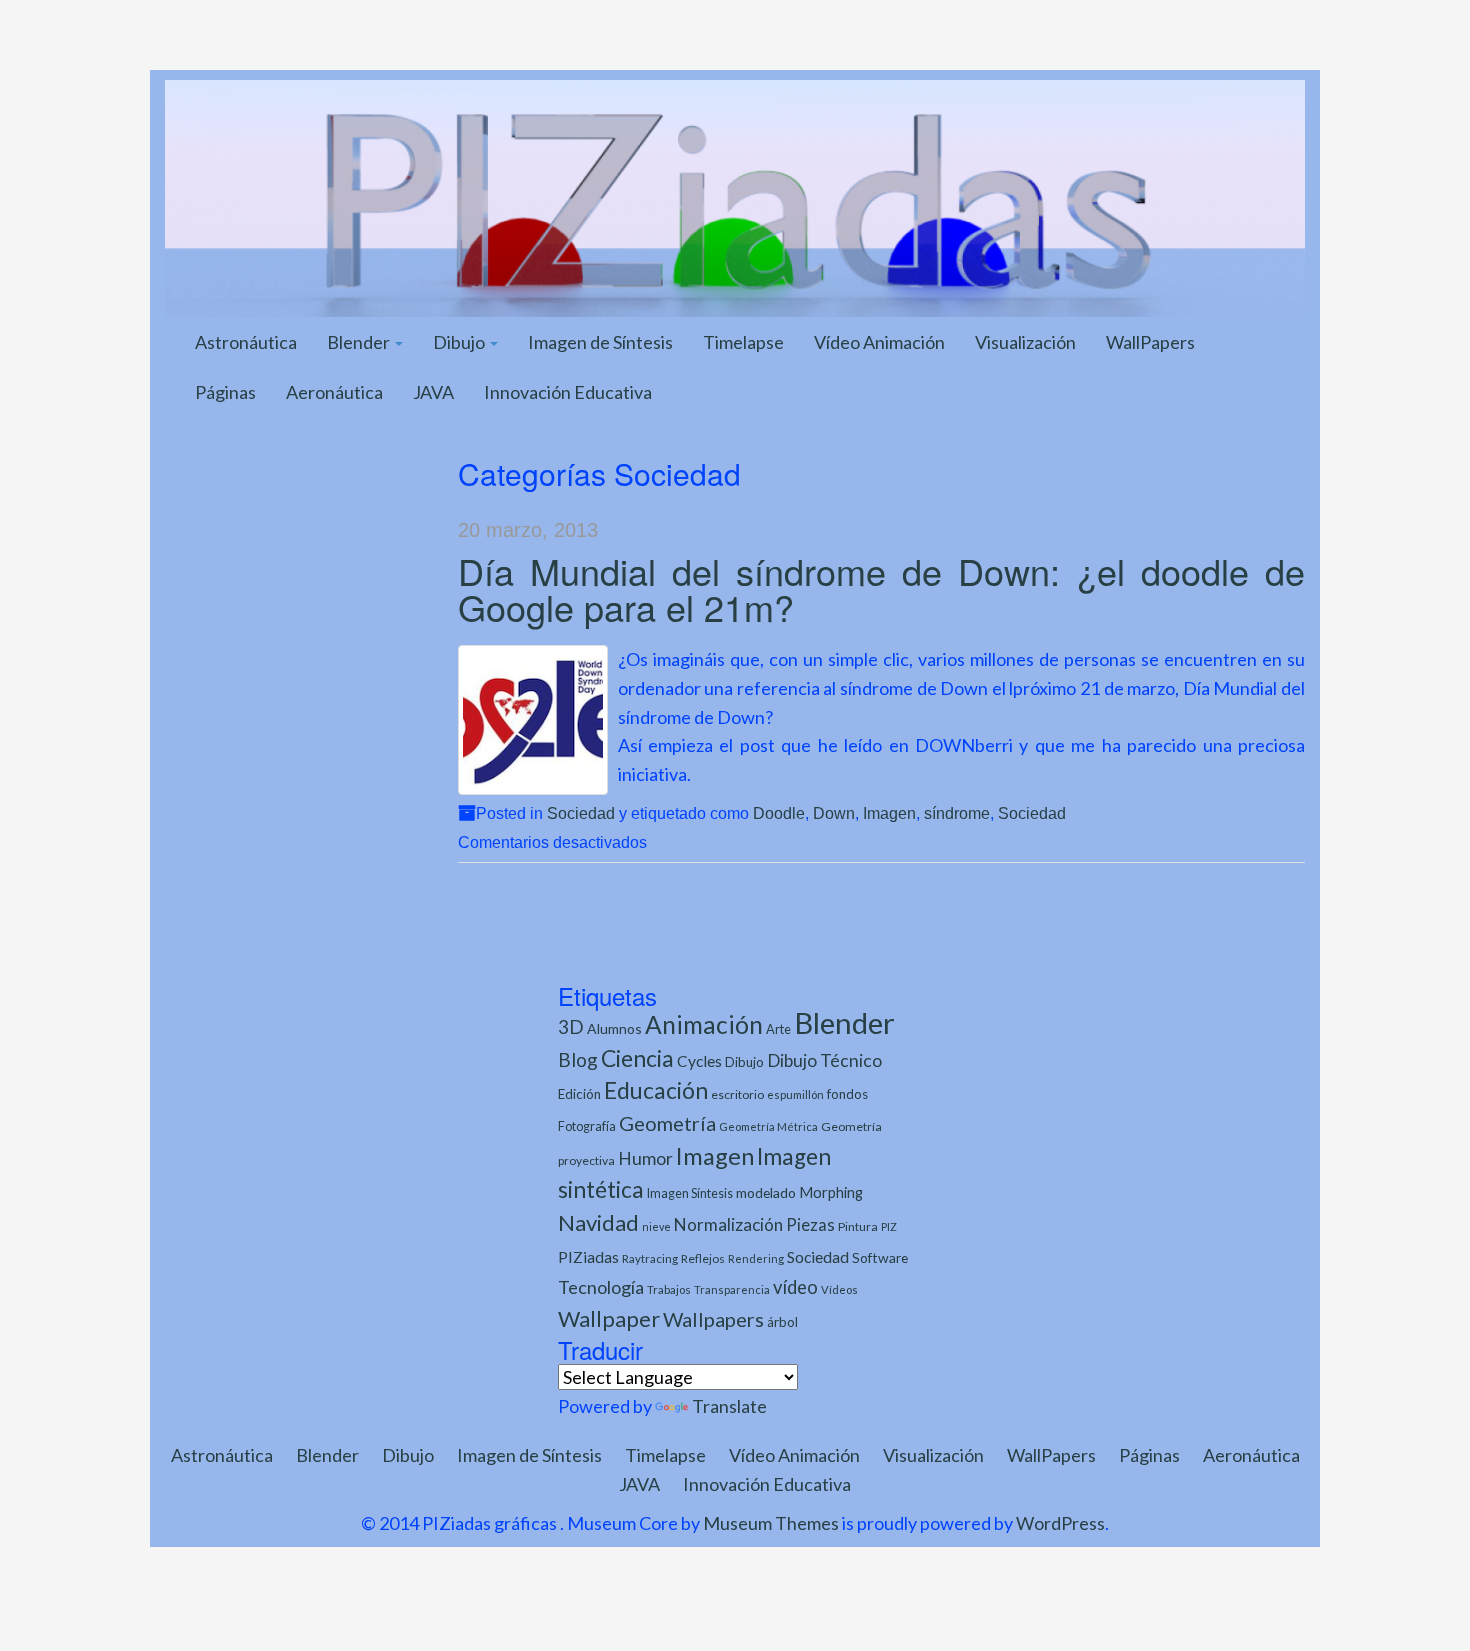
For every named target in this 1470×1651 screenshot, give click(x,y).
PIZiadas (588, 1257)
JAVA (433, 392)
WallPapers (1150, 342)
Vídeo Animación (879, 342)
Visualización (1025, 342)
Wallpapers (713, 1319)
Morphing (831, 1192)
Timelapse (743, 342)
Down (834, 813)
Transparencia (732, 1289)
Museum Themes (771, 1523)
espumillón (795, 1094)
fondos (847, 1094)
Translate (729, 1406)
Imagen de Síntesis (600, 342)
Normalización (728, 1224)
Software (880, 1257)
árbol (782, 1322)
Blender (360, 342)
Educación (656, 1090)
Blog (578, 1059)
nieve (656, 1226)
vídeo (795, 1287)
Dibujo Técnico (824, 1060)
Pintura (858, 1226)
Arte (778, 1029)
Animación (704, 1024)
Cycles (699, 1061)
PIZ (889, 1226)
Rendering (756, 1258)
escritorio (737, 1094)
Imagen (889, 813)
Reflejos (703, 1258)
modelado (766, 1192)
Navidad (598, 1222)
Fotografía (587, 1126)
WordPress (1060, 1523)
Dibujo (460, 342)
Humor (645, 1158)
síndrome (957, 813)
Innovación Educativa (568, 392)
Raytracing (650, 1258)
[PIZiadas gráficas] (735, 196)
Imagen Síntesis (690, 1193)
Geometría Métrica (768, 1126)
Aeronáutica (334, 392)
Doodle (779, 813)
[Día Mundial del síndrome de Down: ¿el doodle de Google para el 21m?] (533, 720)
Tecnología (601, 1287)
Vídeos (839, 1289)
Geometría (667, 1123)
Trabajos (669, 1289)
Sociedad (581, 813)
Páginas (225, 392)
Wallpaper (609, 1318)
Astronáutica (246, 342)
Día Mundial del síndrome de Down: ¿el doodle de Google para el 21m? (882, 588)
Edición (579, 1094)
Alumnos (614, 1028)
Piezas (810, 1225)
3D (571, 1026)
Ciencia (637, 1058)
